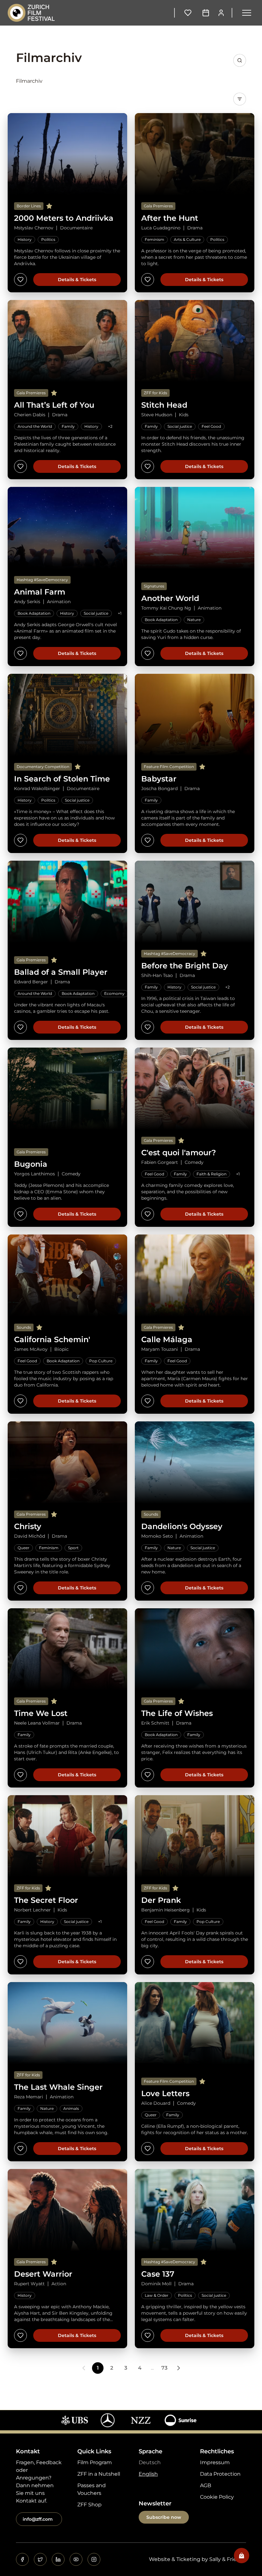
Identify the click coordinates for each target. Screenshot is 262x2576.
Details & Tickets (77, 280)
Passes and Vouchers (92, 2489)
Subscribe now (164, 2517)
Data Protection (220, 2474)
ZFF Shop (89, 2505)
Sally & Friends (228, 2559)
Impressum (215, 2462)
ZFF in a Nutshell (99, 2474)
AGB (206, 2485)
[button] (247, 13)
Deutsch (150, 2462)
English (148, 2474)
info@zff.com (38, 2519)
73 (164, 2368)
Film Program (95, 2462)
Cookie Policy (217, 2497)
